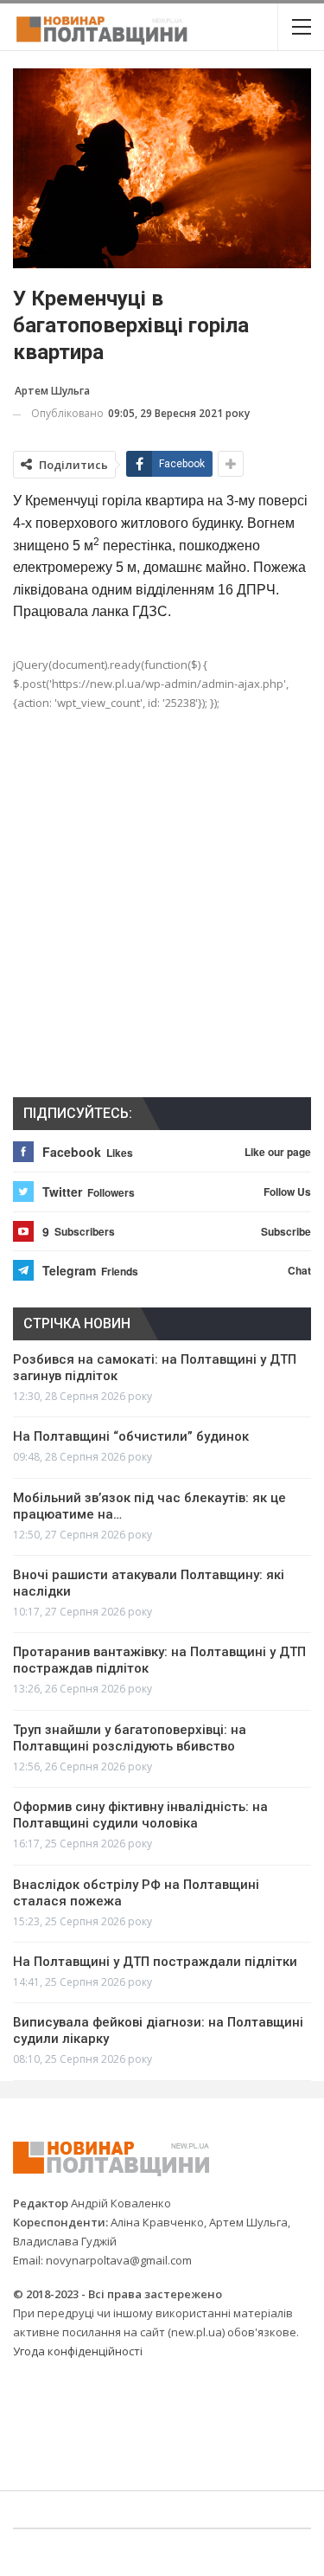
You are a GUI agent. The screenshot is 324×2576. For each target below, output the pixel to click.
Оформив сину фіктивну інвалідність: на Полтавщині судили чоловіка (140, 1815)
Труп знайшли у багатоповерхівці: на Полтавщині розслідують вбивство (130, 1738)
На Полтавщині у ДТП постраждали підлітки (155, 1962)
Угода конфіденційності (78, 2351)
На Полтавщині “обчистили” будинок (131, 1436)
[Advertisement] (162, 918)
